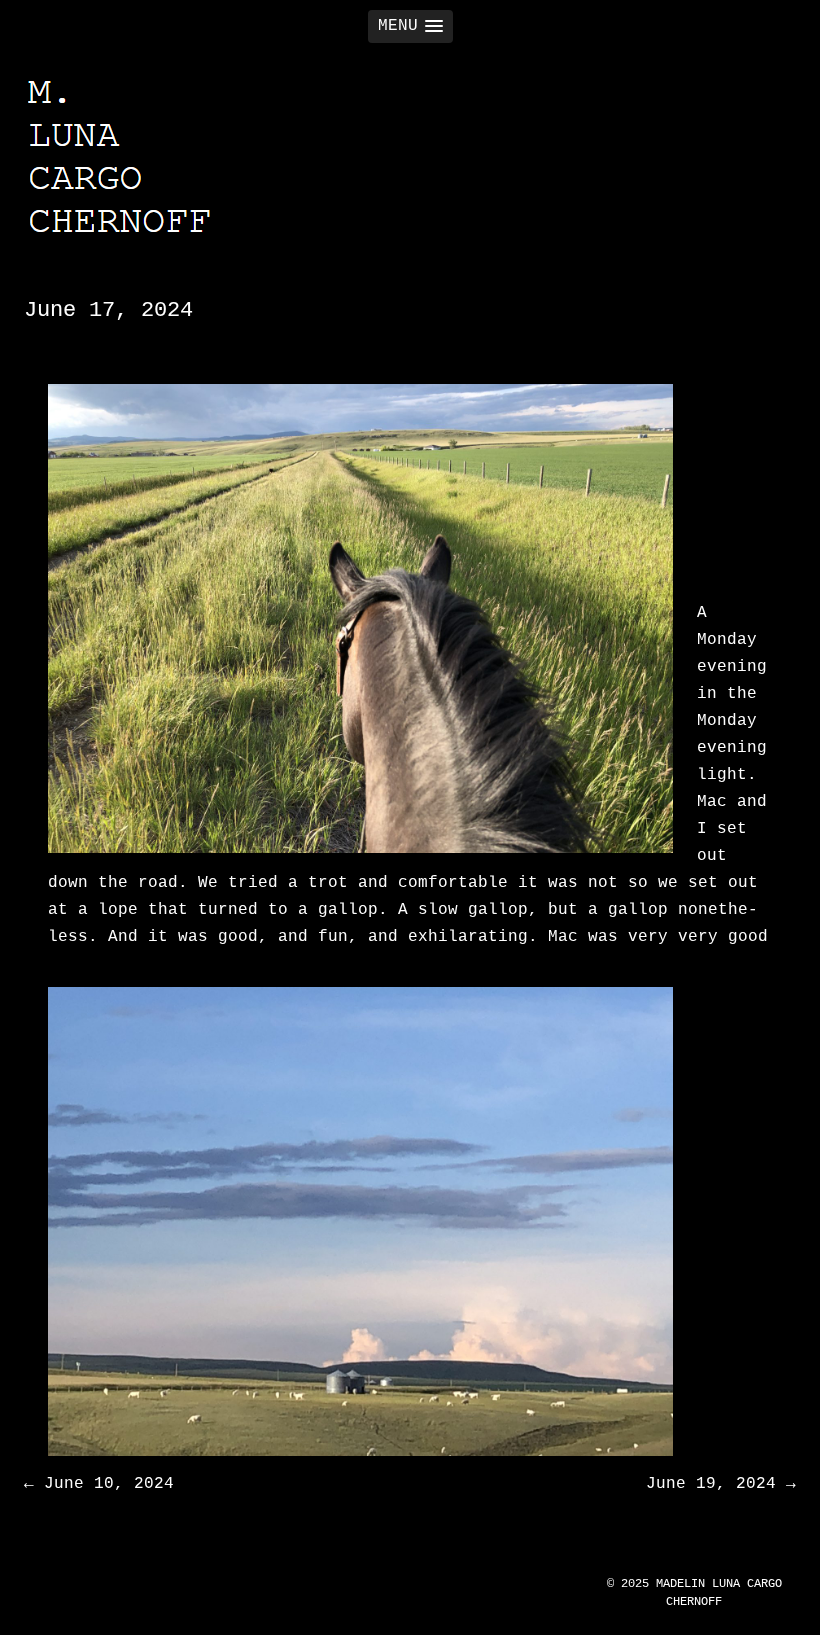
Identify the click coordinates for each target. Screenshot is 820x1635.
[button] (410, 26)
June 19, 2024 (721, 1484)
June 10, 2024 (99, 1484)
